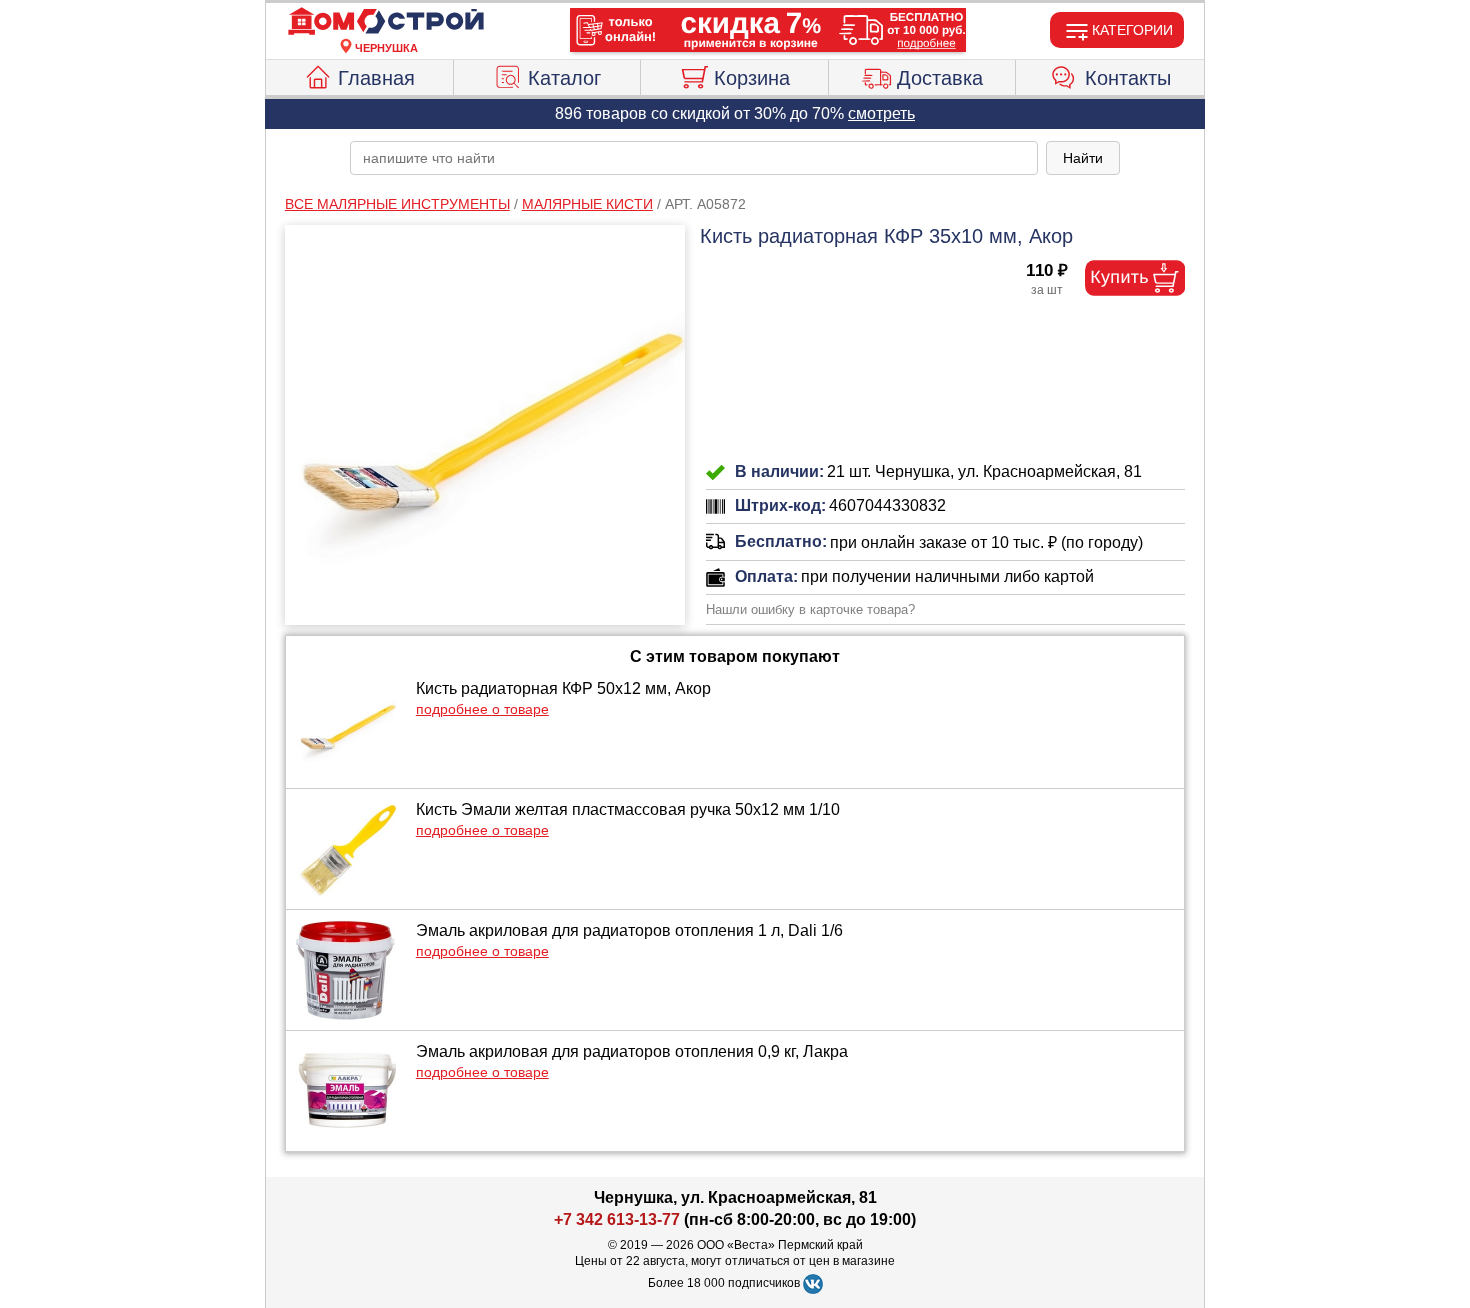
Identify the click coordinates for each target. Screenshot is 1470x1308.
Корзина (752, 78)
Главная (376, 78)
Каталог (564, 78)
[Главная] (386, 22)
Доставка (940, 78)
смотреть (881, 113)
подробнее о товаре (482, 709)
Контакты (1128, 78)
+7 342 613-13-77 (617, 1219)
